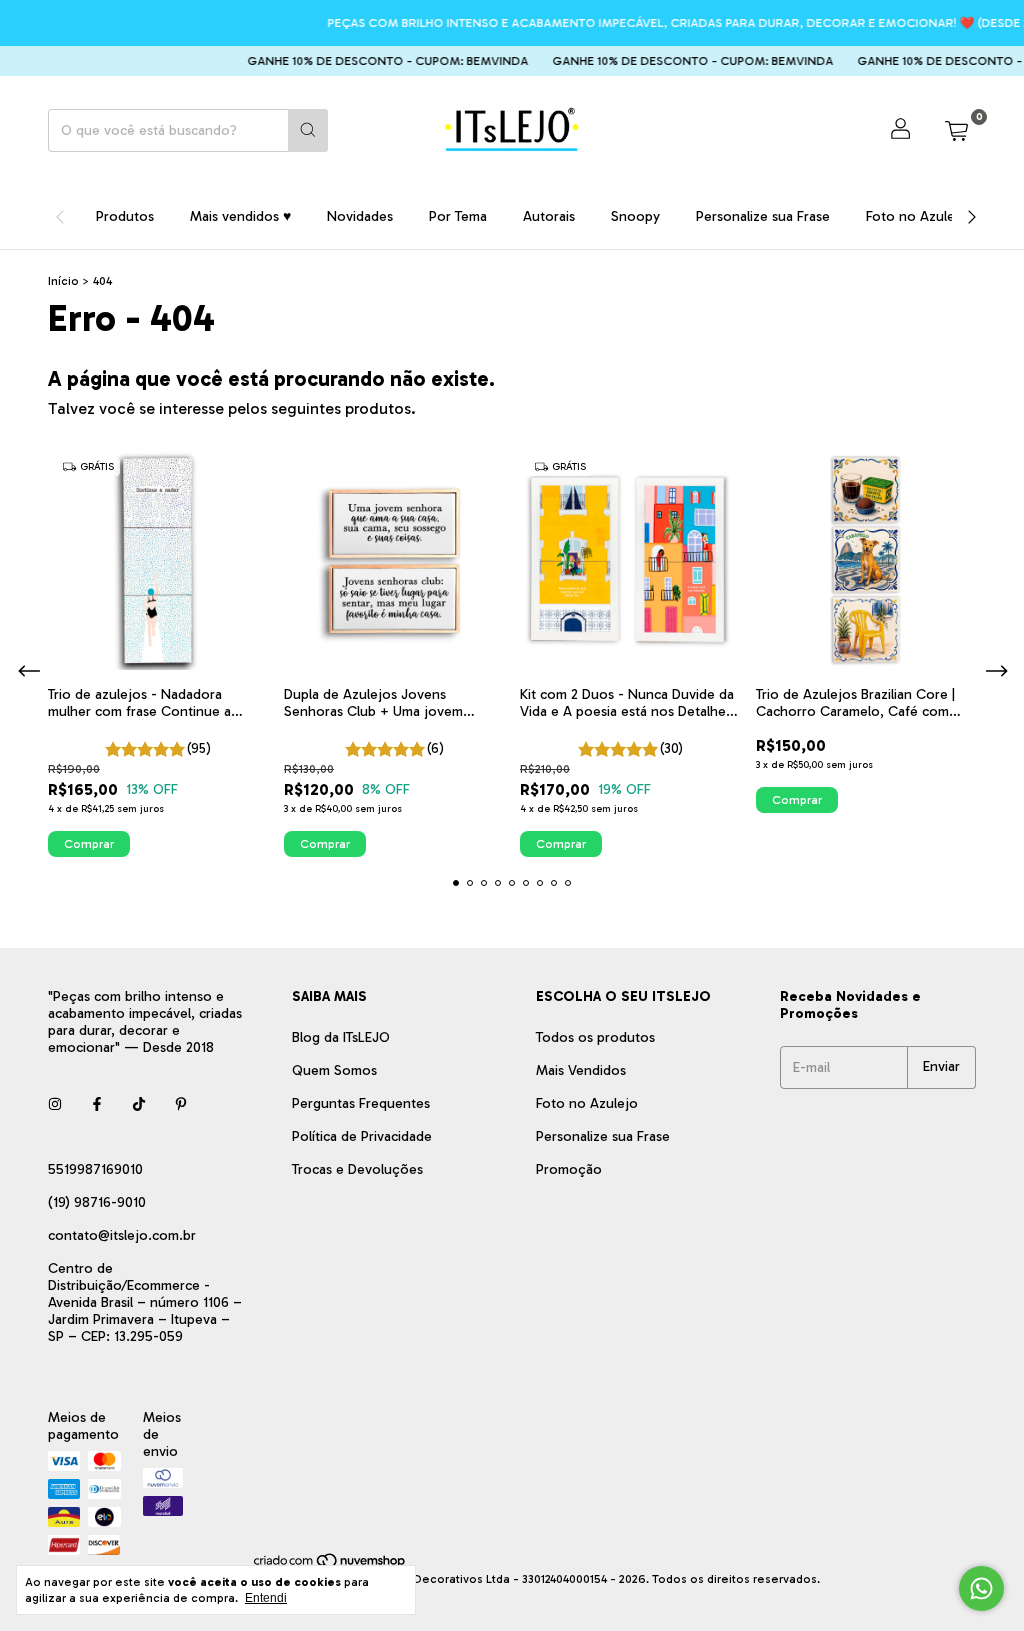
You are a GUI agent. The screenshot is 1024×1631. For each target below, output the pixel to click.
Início (63, 281)
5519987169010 (95, 1169)
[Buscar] (308, 130)
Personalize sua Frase (763, 216)
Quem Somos (334, 1070)
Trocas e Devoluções (357, 1169)
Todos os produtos (595, 1037)
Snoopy (635, 216)
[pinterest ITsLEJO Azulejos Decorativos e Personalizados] (181, 1104)
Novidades (360, 216)
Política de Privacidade (362, 1136)
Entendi (266, 1598)
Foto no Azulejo (917, 216)
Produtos (125, 216)
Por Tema (458, 216)
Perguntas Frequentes (361, 1103)
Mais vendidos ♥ (240, 216)
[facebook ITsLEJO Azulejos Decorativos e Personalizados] (97, 1104)
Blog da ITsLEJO (341, 1037)
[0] (956, 130)
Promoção (569, 1169)
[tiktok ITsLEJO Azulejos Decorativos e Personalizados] (139, 1104)
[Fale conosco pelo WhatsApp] (981, 1588)
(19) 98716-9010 (97, 1202)
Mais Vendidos (581, 1070)
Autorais (549, 216)
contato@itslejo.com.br (122, 1235)
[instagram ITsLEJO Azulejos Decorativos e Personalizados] (55, 1104)
